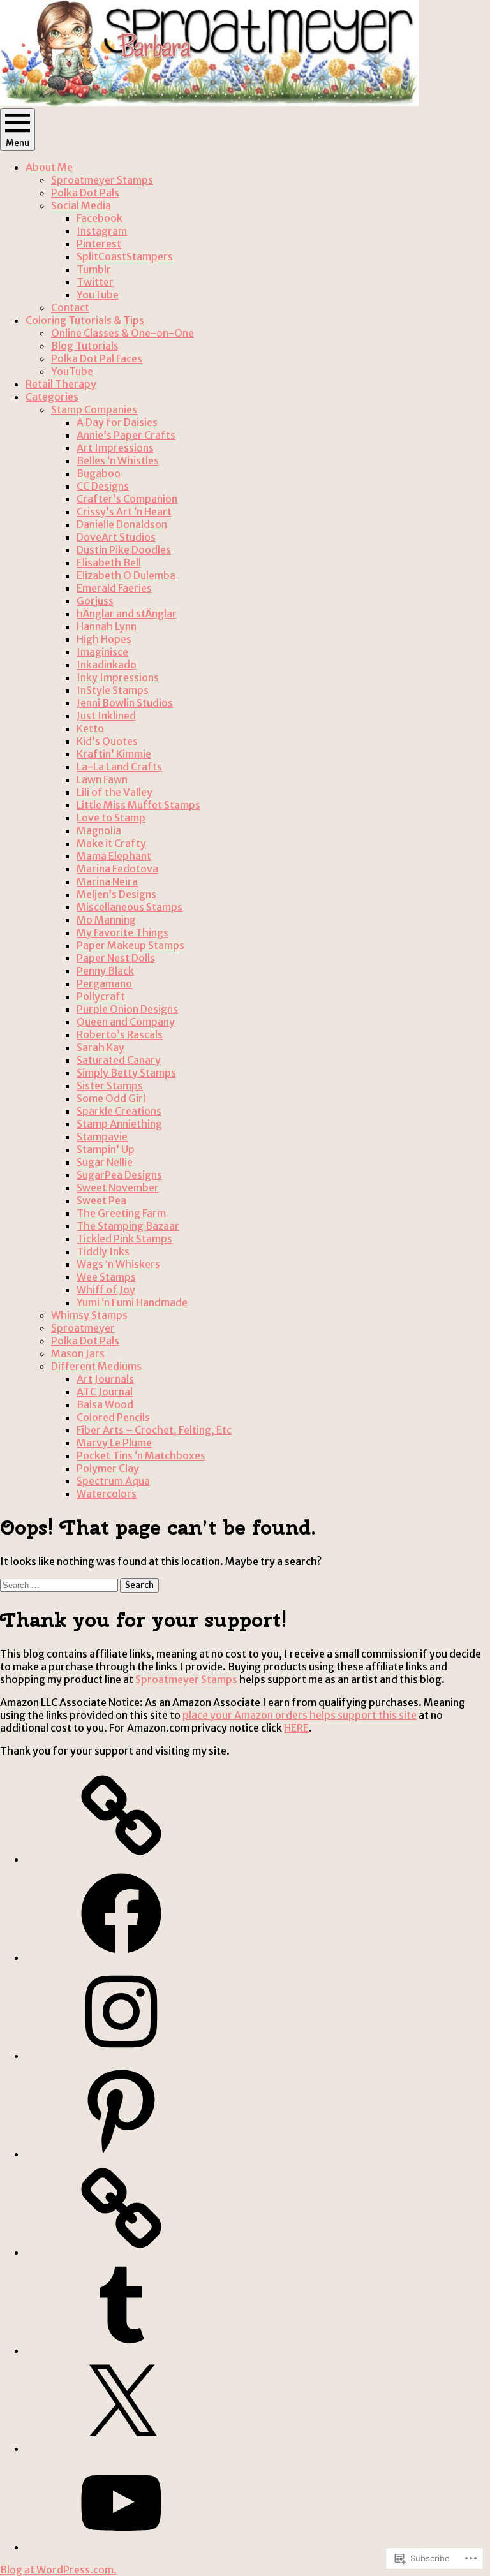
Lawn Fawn (102, 779)
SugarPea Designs (119, 1175)
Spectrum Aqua (113, 1481)
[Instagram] (121, 2056)
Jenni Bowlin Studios (125, 703)
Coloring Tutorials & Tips (85, 320)
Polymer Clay (108, 1468)
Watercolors (107, 1494)
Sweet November (118, 1188)
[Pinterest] (121, 2154)
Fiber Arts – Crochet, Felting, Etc (154, 1430)
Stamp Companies (94, 409)
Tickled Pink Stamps (124, 1239)
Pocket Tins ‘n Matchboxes (141, 1455)
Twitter (95, 282)
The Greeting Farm (121, 1213)
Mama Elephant (114, 856)
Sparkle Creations (119, 1111)
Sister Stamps (110, 1086)
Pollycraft (101, 996)
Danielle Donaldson (122, 524)
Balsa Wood (105, 1404)
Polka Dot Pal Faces (97, 358)
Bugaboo (99, 473)
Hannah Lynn (107, 626)
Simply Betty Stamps (126, 1073)
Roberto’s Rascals (120, 1034)
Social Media (81, 205)
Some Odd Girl (111, 1098)
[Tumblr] (121, 2350)
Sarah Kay (100, 1047)
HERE (296, 1728)
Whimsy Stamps (89, 1315)
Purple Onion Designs (127, 1009)
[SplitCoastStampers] (121, 2252)
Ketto (90, 728)
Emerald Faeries (114, 588)
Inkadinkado (107, 665)
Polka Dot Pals (85, 193)
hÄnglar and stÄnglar (127, 614)
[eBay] (121, 1859)
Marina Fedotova (117, 869)
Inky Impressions (118, 677)
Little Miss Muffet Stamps (138, 805)
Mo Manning (106, 920)
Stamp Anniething (119, 1124)
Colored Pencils (113, 1417)
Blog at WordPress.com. (58, 2570)
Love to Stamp (111, 818)
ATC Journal (105, 1392)
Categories (52, 397)
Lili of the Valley (115, 792)
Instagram (102, 231)
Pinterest (99, 244)
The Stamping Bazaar (128, 1226)
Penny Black (105, 971)
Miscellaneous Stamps (130, 907)
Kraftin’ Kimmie (114, 754)
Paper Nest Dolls (116, 958)
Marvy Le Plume (114, 1443)
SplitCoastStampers (125, 256)
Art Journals (105, 1379)
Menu (18, 143)
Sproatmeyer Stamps (102, 180)
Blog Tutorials (85, 346)
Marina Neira (107, 881)
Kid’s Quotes (107, 741)
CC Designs (103, 486)
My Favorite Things (122, 932)
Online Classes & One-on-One (122, 333)
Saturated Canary (119, 1060)
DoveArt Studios (116, 537)
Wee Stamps (106, 1277)
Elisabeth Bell (109, 563)
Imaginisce (102, 652)
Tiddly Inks (103, 1251)
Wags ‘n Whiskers (118, 1264)
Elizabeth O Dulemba (126, 575)
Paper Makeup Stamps (130, 945)
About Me (49, 167)
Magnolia (99, 830)
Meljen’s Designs (116, 894)
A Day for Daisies (117, 422)
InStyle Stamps (113, 690)
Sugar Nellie (105, 1162)
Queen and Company (126, 1022)
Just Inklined (106, 716)
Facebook (100, 218)
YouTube (98, 295)
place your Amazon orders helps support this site (300, 1715)
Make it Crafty (111, 843)
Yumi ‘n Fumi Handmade (132, 1302)
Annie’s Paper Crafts (126, 435)
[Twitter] (121, 2448)
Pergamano (104, 983)
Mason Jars (78, 1353)
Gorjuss (95, 601)
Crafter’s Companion (127, 499)
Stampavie (102, 1137)
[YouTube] (121, 2547)
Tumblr (94, 269)
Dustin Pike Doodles (124, 550)
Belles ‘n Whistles (118, 460)
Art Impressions (115, 448)
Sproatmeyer (83, 1328)
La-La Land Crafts (119, 767)
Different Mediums (96, 1366)
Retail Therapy (61, 384)
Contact (70, 307)
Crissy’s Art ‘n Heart (124, 512)
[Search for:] (60, 1584)
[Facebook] (121, 1957)
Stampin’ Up (106, 1149)
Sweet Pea (101, 1200)
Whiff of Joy (106, 1290)
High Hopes (104, 639)
